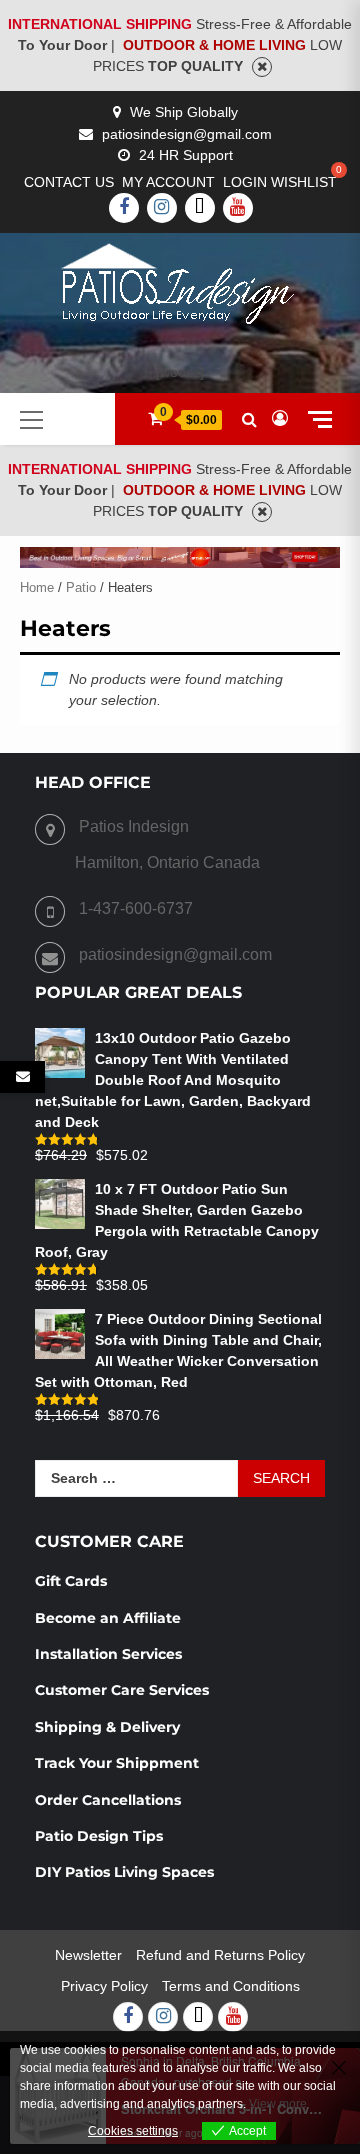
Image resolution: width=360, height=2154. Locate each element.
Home (37, 587)
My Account (168, 182)
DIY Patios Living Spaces (124, 1872)
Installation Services (108, 1654)
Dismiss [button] (262, 67)
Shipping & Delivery (107, 1727)
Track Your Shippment (117, 1763)
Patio (81, 587)
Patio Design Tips (99, 1836)
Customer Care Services (122, 1690)
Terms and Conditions (231, 1986)
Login (245, 182)
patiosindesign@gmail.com (187, 134)
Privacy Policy (104, 1986)
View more (278, 2104)
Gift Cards (71, 1581)
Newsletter (88, 1955)
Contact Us (69, 182)
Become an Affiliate (110, 1618)
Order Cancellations (110, 1800)
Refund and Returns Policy (220, 1955)
